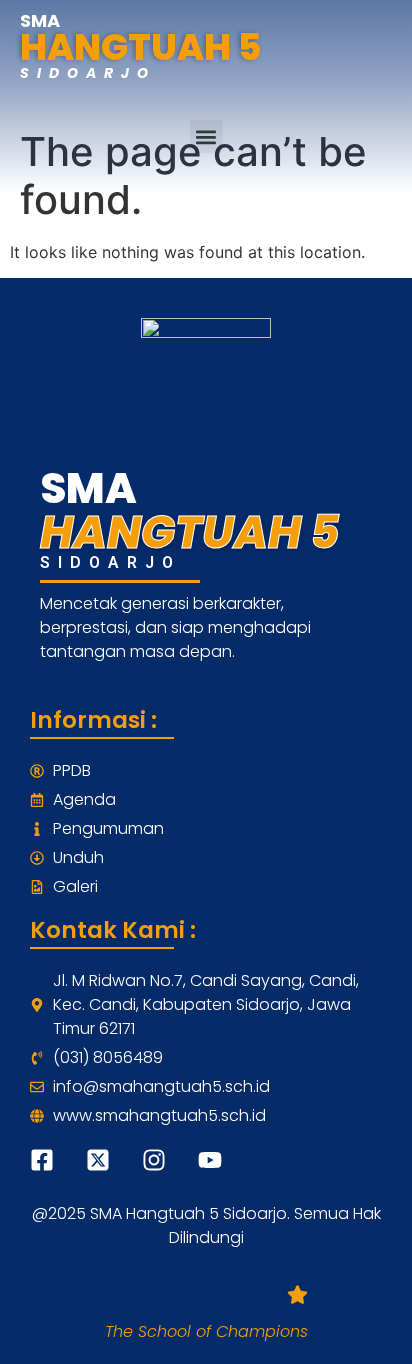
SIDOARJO (88, 73)
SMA (40, 20)
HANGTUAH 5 (141, 47)
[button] (206, 136)
